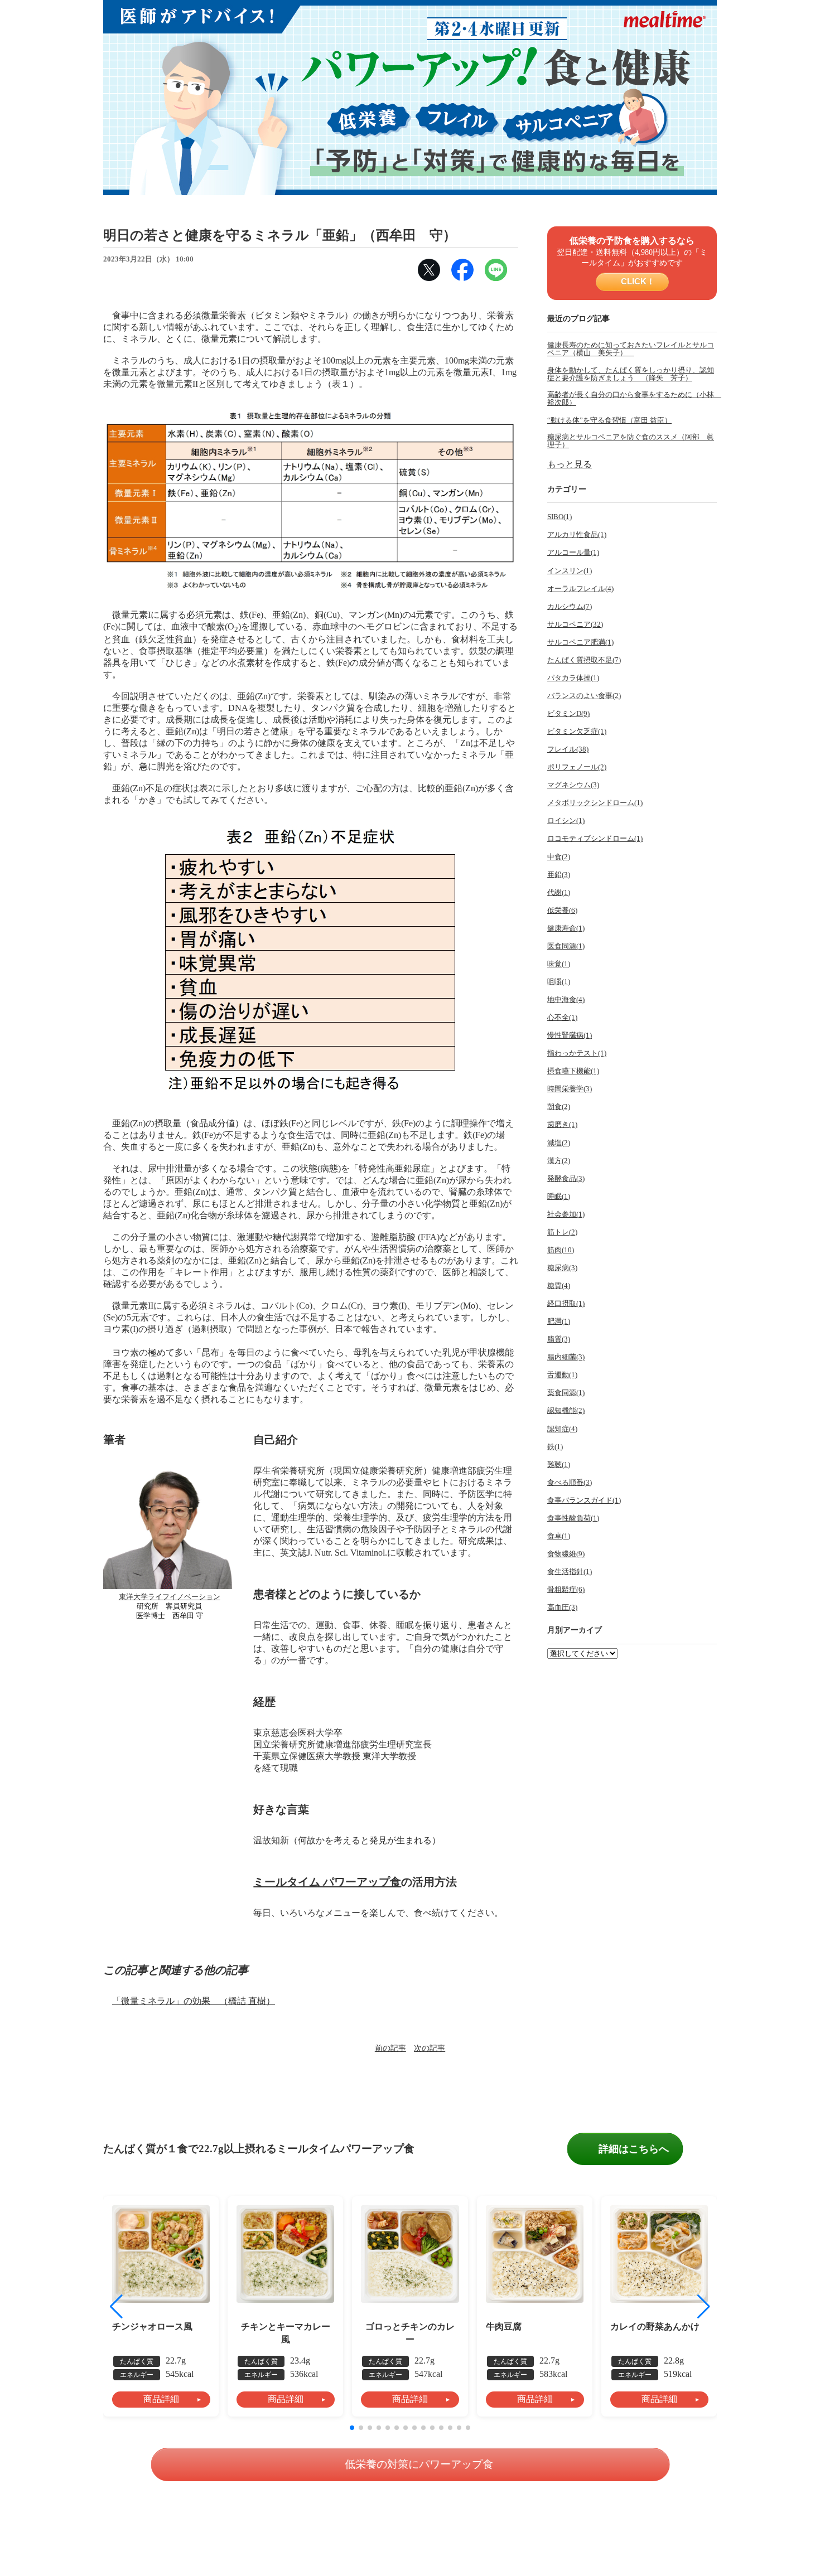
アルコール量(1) (573, 553)
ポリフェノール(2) (577, 767)
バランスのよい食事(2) (584, 696)
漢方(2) (559, 1161)
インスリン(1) (570, 571)
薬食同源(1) (566, 1393)
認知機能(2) (566, 1411)
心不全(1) (562, 1018)
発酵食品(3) (566, 1179)
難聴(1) (559, 1465)
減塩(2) (559, 1143)
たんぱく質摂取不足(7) (584, 660)
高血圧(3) (562, 1607)
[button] (704, 2307)
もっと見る (570, 464)
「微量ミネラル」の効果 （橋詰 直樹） (194, 2001)
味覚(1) (559, 964)
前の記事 (390, 2048)
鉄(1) (555, 1447)
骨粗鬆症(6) (566, 1590)
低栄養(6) (562, 911)
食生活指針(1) (570, 1572)
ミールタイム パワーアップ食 (327, 1882)
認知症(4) (562, 1429)
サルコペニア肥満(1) (580, 642)
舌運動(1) (562, 1375)
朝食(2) (559, 1107)
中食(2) (559, 857)
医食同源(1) (566, 946)
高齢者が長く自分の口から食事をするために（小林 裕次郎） (632, 399)
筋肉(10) (561, 1250)
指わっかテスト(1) (577, 1053)
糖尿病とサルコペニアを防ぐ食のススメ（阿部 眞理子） (631, 441)
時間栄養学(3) (570, 1089)
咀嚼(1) (559, 982)
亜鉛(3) (559, 875)
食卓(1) (559, 1536)
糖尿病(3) (562, 1268)
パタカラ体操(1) (573, 678)
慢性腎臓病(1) (570, 1035)
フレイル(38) (568, 749)
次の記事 (430, 2048)
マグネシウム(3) (573, 785)
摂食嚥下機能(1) (573, 1071)
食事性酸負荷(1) (573, 1518)
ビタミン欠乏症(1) (577, 732)
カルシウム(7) (570, 607)
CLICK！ (637, 281)
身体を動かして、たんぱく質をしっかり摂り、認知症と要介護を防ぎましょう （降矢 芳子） (631, 374)
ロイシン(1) (566, 821)
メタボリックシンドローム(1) (595, 803)
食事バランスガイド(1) (584, 1500)
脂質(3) (559, 1339)
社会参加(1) (566, 1214)
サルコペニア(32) (575, 624)
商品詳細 (161, 2399)
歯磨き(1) (562, 1125)
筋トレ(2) (562, 1232)
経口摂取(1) (566, 1304)
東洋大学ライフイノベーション (170, 1597)
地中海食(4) (566, 1000)
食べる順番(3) (570, 1483)
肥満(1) (559, 1321)
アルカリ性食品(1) (577, 535)
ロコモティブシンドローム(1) (595, 839)
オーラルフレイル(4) (580, 589)
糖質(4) (559, 1286)
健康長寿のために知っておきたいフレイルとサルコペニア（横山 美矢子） (631, 349)
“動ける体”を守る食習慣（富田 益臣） (609, 420)
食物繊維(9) (566, 1554)
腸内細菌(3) (566, 1357)
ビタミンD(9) (568, 714)
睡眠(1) (559, 1197)
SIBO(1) (559, 517)
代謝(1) (559, 893)
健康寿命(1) (566, 928)
